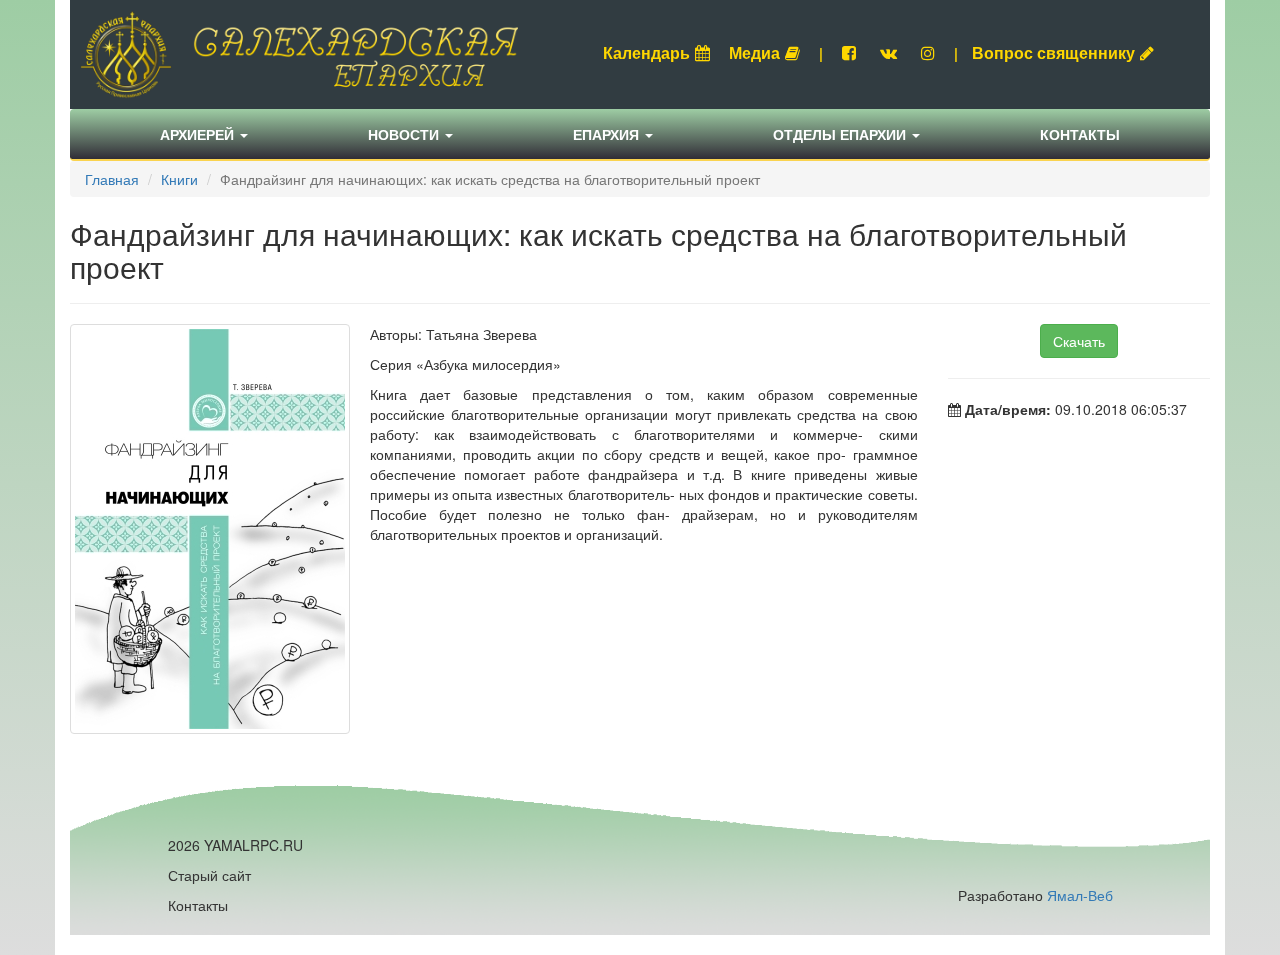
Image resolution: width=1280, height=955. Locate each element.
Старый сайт (209, 875)
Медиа (754, 52)
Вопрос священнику (1053, 52)
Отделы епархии (841, 134)
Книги (179, 179)
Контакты (1080, 134)
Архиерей (199, 134)
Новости (405, 134)
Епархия (608, 134)
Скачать (1079, 341)
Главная (112, 179)
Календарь (646, 52)
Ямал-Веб (1080, 895)
